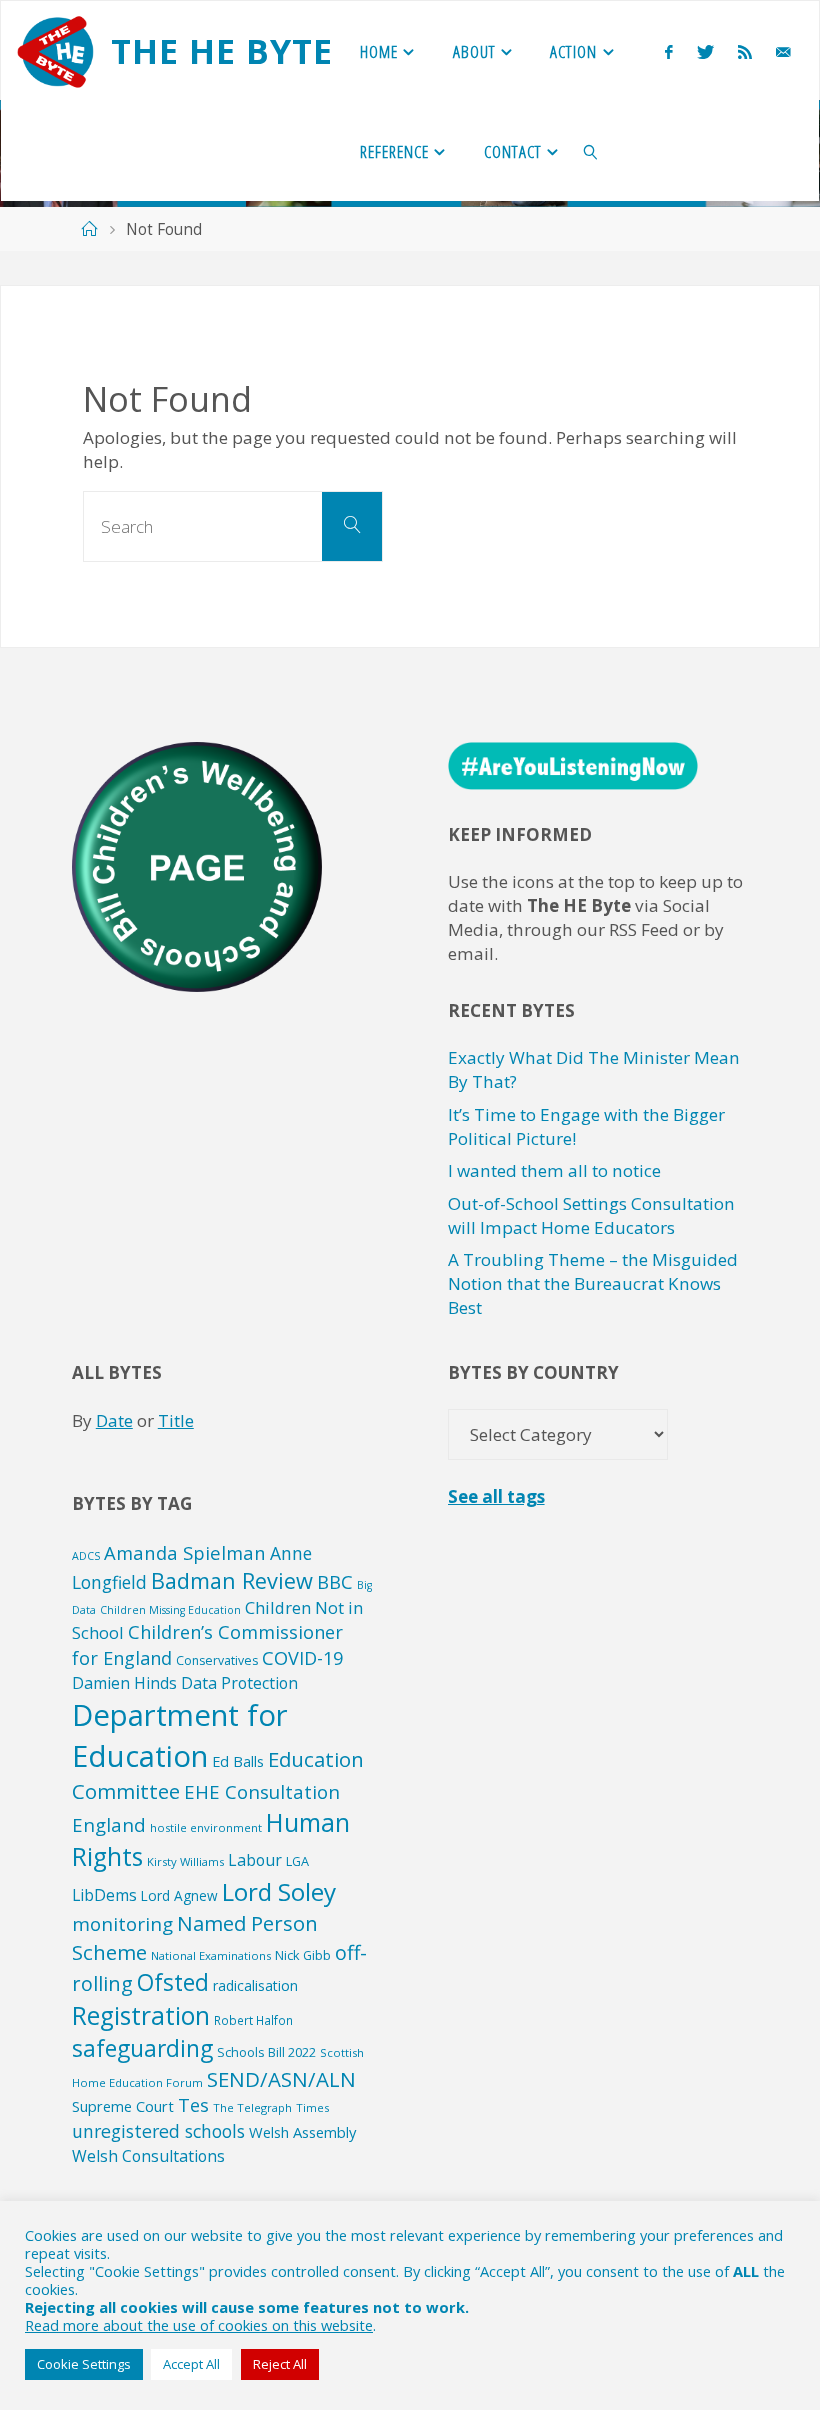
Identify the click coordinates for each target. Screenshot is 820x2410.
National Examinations (211, 1955)
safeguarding (142, 2048)
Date (114, 1420)
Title (176, 1420)
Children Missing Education (170, 1610)
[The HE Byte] (55, 50)
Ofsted (173, 1982)
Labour (255, 1860)
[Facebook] (669, 51)
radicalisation (255, 1985)
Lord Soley (279, 1891)
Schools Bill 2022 (266, 2052)
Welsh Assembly (302, 2132)
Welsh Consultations (148, 2156)
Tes (193, 2105)
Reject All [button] (280, 2364)
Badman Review (232, 1580)
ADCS (86, 1556)
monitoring (122, 1924)
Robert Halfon (253, 2020)
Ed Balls (238, 1761)
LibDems (104, 1895)
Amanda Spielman (185, 1552)
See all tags (496, 1496)
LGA (297, 1861)
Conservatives (217, 1660)
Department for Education (180, 1735)
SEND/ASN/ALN (281, 2079)
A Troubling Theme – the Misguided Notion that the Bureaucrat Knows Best (593, 1283)
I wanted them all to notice (554, 1170)
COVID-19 (302, 1658)
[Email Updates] (783, 51)
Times (312, 2107)
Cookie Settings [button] (84, 2364)
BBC (335, 1581)
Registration (141, 2015)
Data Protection (239, 1683)
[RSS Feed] (745, 51)
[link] (592, 151)
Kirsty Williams (185, 1861)
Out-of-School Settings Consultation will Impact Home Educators (591, 1215)
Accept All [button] (191, 2364)
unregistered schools (158, 2131)
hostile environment (206, 1827)
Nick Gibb (303, 1955)
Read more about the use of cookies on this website (199, 2325)
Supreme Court (123, 2106)
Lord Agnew (179, 1895)
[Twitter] (705, 51)
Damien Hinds (124, 1683)
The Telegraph (252, 2107)
